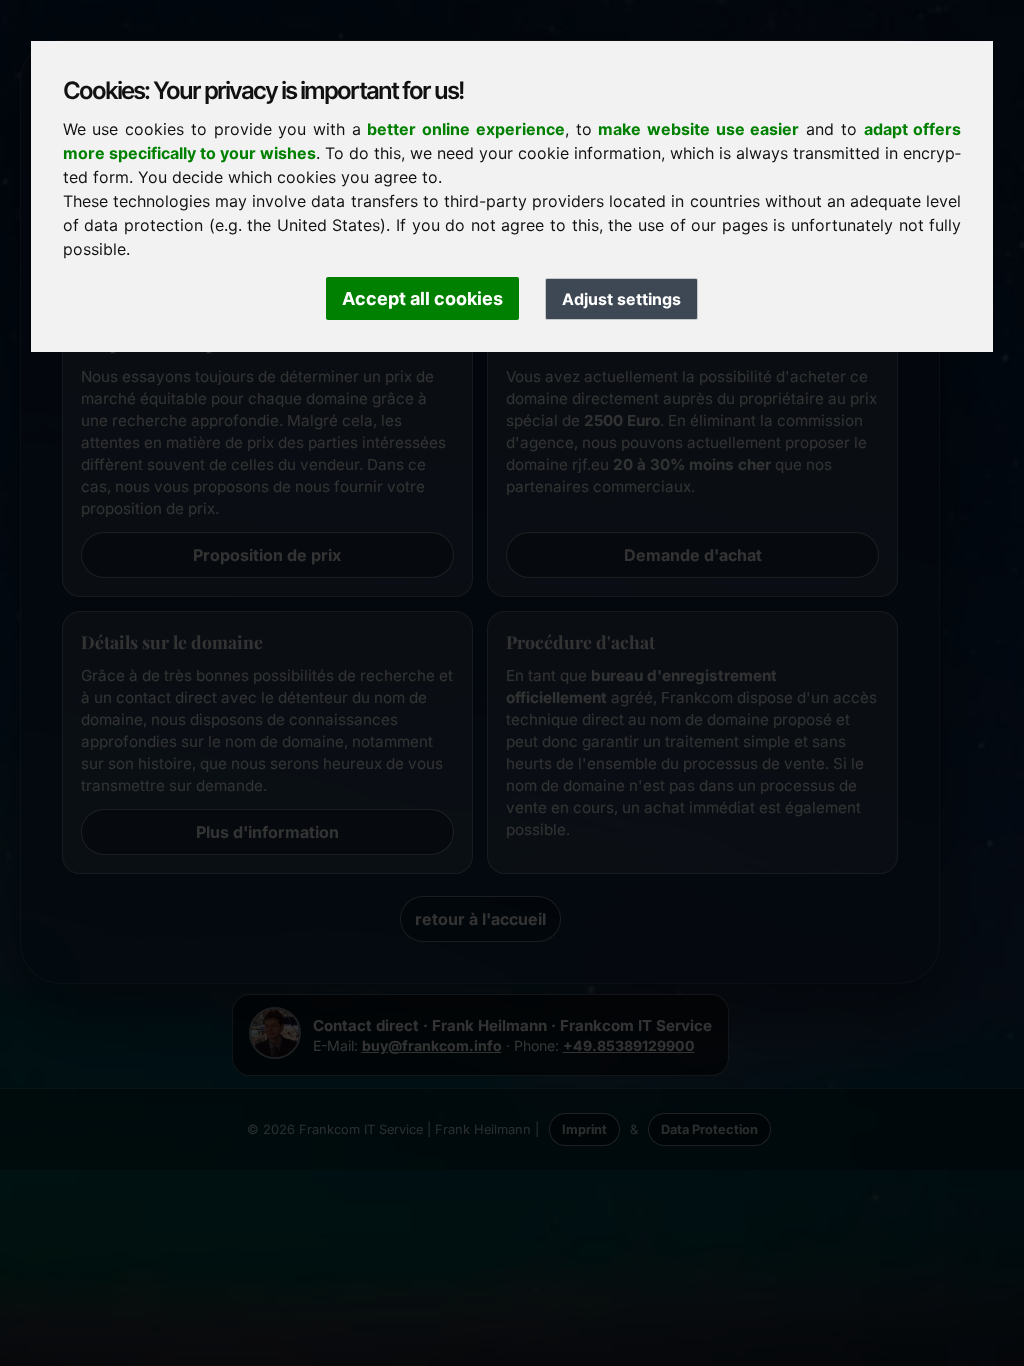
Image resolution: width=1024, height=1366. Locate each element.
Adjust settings (621, 299)
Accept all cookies (422, 298)
